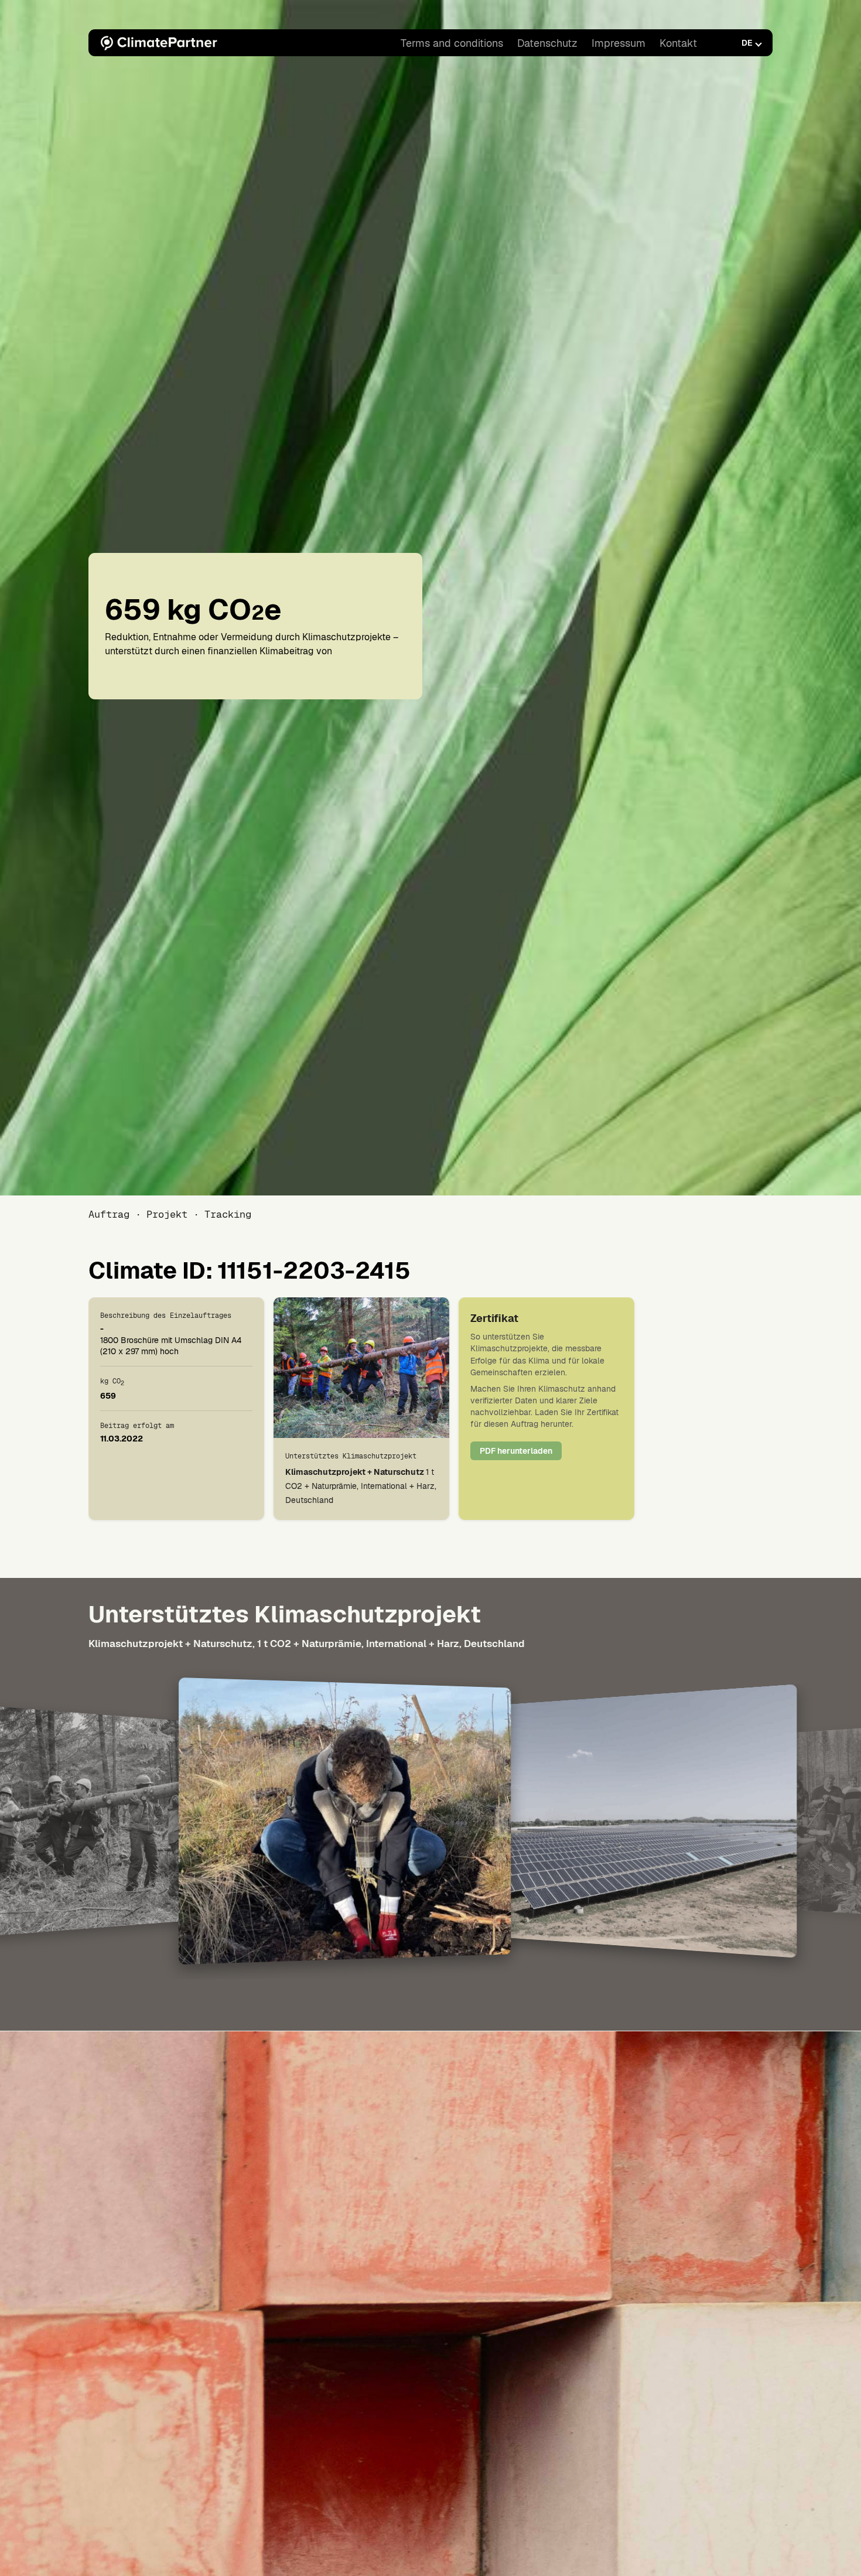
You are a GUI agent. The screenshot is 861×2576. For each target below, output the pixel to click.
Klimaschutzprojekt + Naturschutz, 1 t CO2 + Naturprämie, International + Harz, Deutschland (307, 1644)
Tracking (228, 1214)
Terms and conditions (452, 43)
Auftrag (109, 1214)
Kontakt (678, 43)
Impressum (619, 43)
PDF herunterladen (516, 1451)
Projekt (167, 1214)
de (747, 43)
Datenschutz (547, 43)
